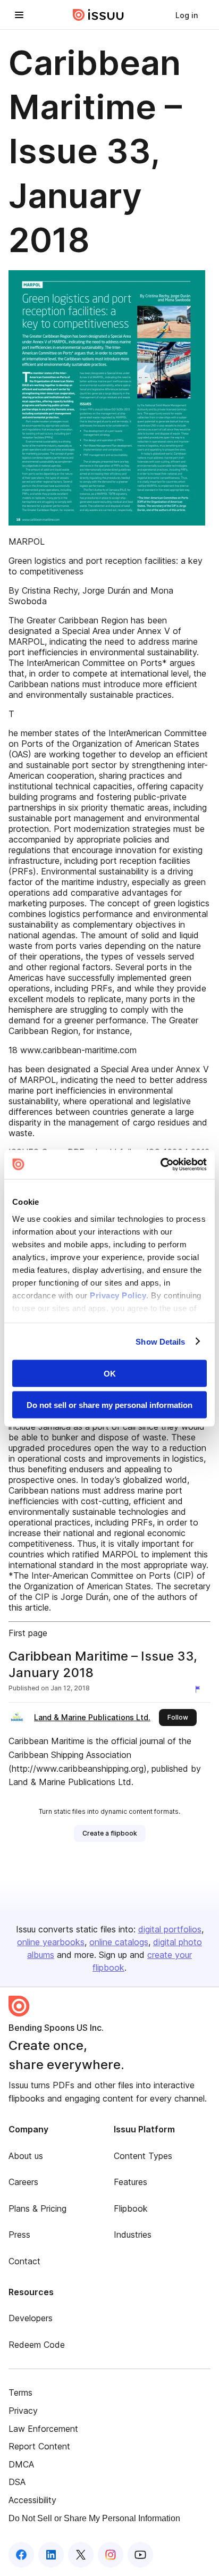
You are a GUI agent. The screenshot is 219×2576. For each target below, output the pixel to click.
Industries (133, 2235)
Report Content (39, 2446)
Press (19, 2235)
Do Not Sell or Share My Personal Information (94, 2518)
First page (28, 1633)
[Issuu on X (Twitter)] (81, 2555)
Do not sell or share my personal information (109, 1404)
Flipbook (131, 2208)
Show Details (160, 1341)
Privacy (23, 2411)
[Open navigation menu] (19, 15)
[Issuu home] (98, 15)
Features (130, 2182)
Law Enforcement (43, 2429)
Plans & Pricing (37, 2208)
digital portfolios (170, 1929)
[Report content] (200, 1689)
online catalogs (119, 1942)
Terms (20, 2392)
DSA (17, 2482)
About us (26, 2156)
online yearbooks (51, 1942)
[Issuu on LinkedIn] (51, 2555)
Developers (31, 2318)
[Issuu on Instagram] (111, 2555)
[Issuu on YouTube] (140, 2555)
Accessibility (32, 2500)
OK (110, 1374)
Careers (23, 2182)
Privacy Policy (118, 1295)
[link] (187, 15)
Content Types (143, 2156)
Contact (24, 2261)
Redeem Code (37, 2345)
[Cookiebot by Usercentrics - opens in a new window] (160, 1164)
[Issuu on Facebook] (21, 2555)
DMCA (21, 2464)
